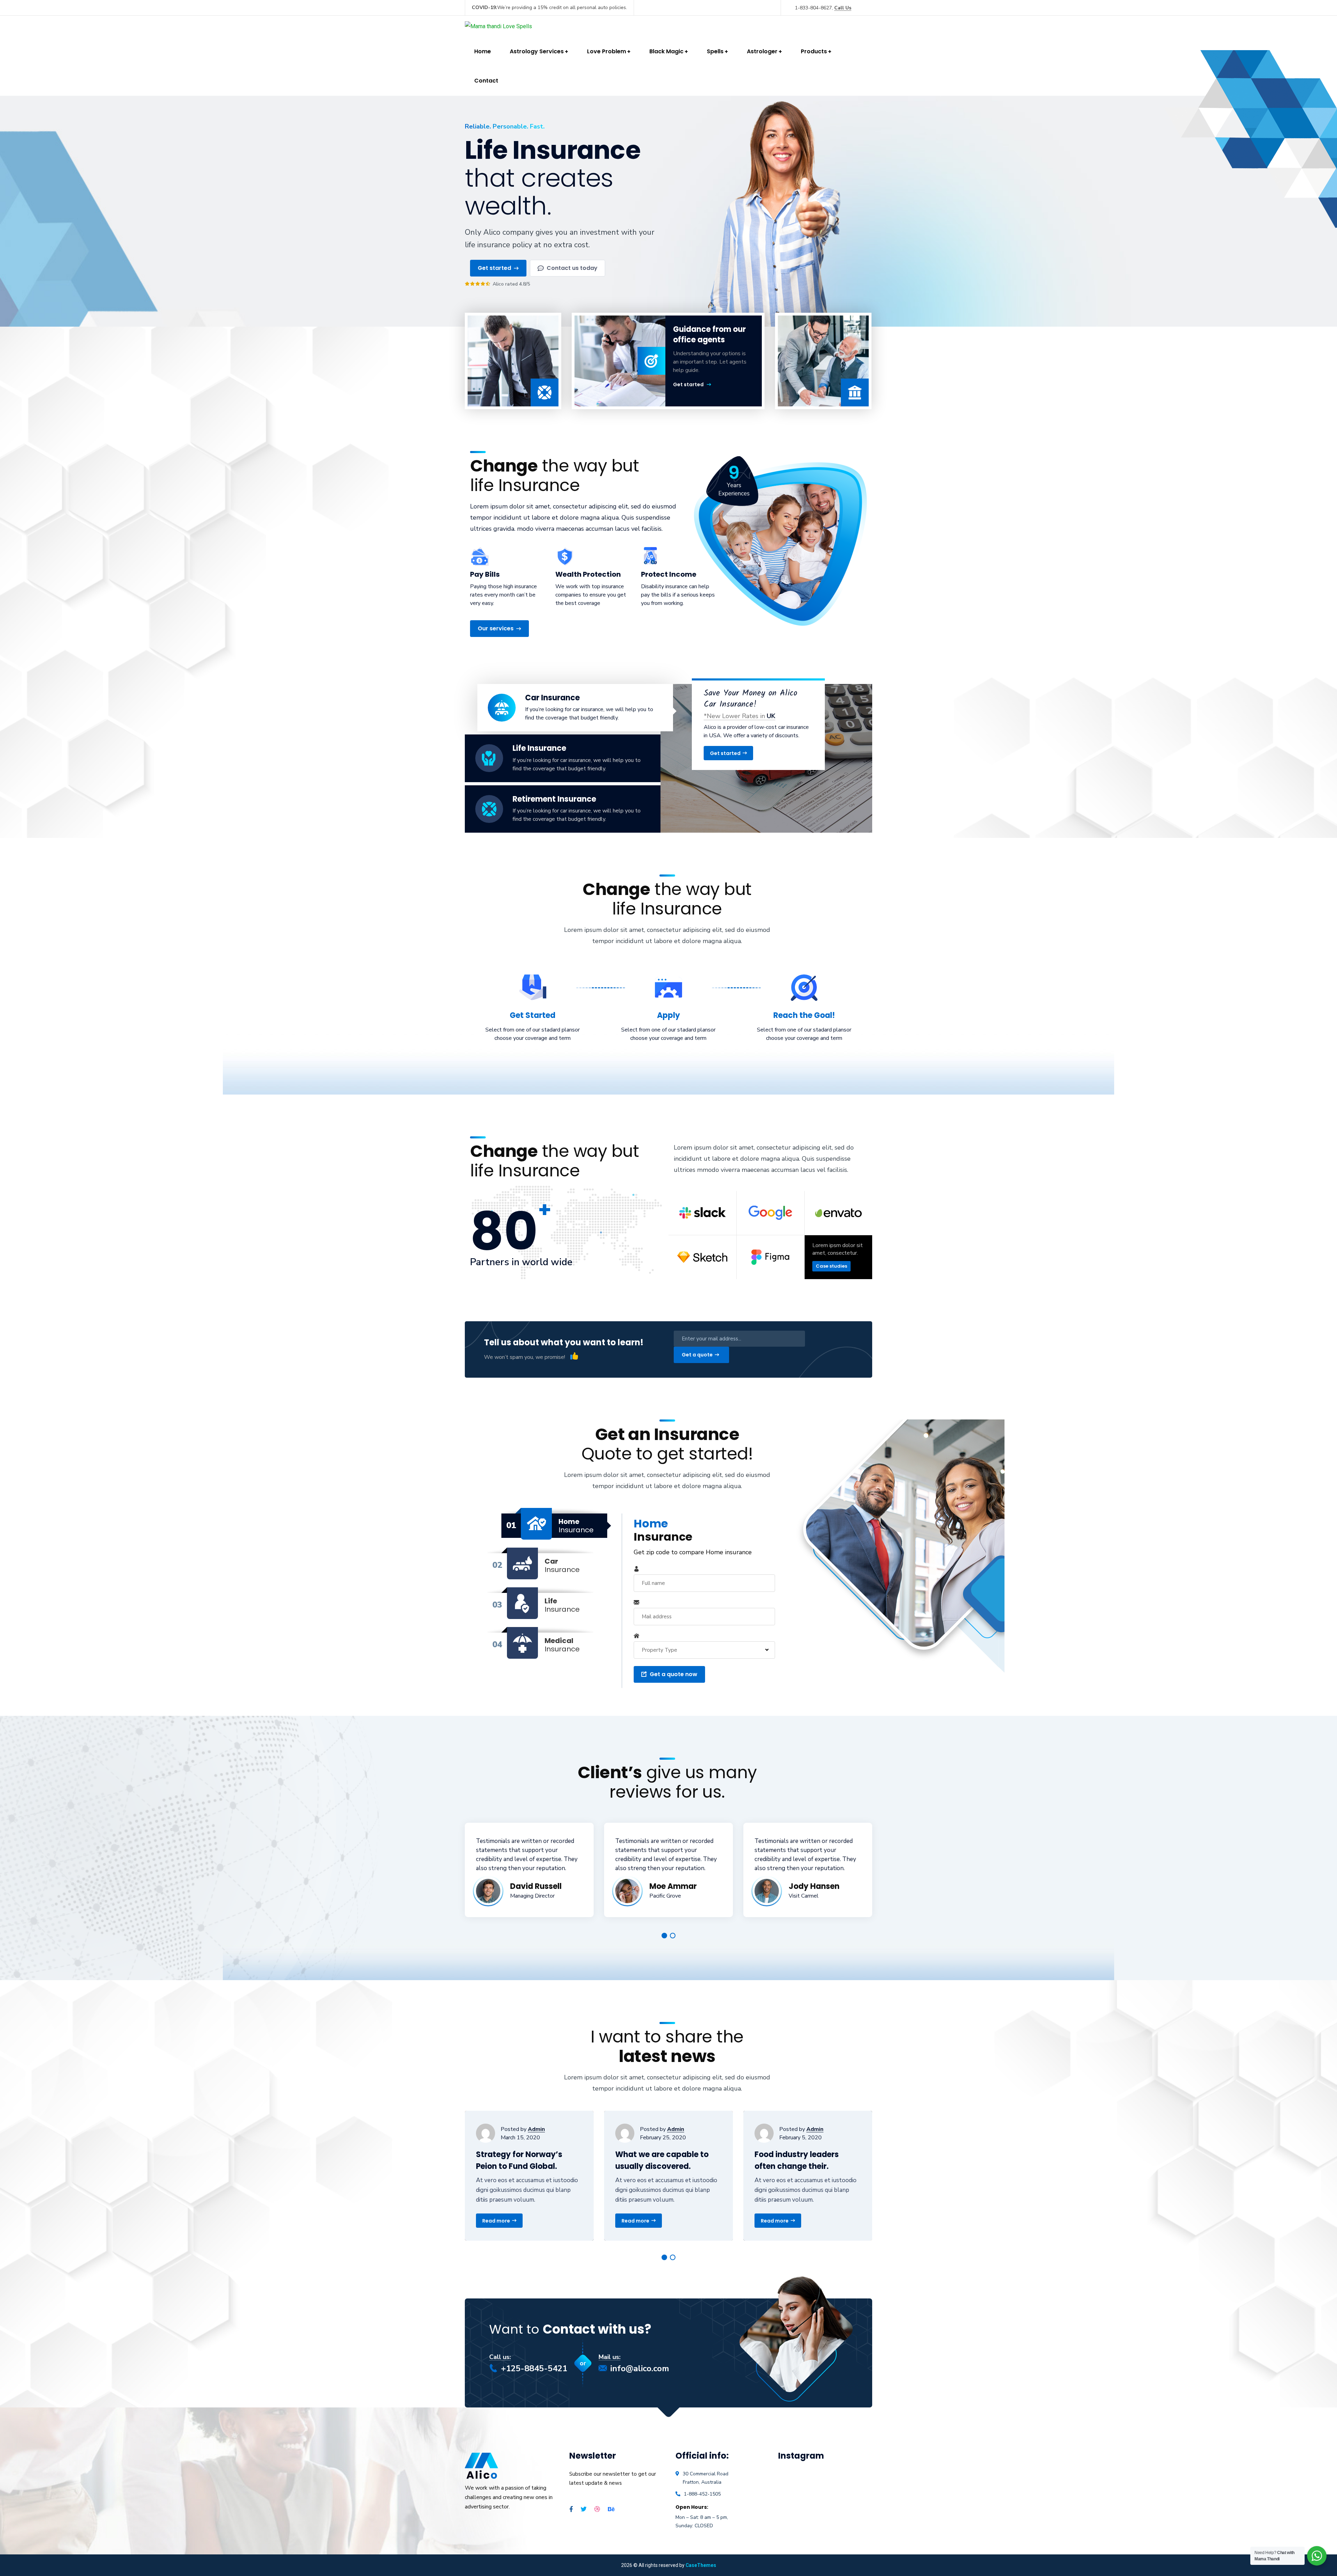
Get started (688, 384)
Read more (496, 2221)
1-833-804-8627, (823, 8)
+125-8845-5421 (534, 2368)
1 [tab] (664, 1936)
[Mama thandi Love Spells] (498, 26)
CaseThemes (701, 2565)
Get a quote (697, 1355)
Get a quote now (674, 1674)
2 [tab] (673, 1936)
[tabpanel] (529, 1870)
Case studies (831, 1266)
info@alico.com (640, 2368)
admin (536, 2129)
